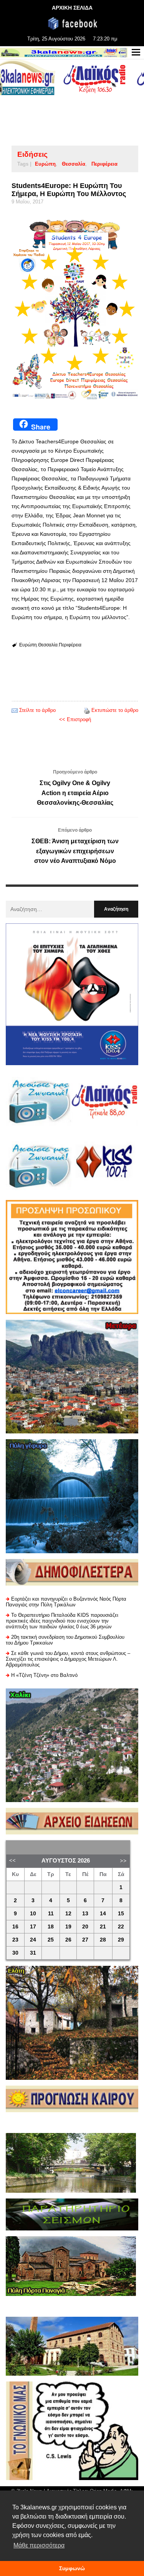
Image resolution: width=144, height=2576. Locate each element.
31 (33, 1953)
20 (85, 1927)
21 (103, 1927)
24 (33, 1940)
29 (121, 1940)
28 (103, 1940)
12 (68, 1914)
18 (51, 1927)
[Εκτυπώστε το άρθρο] (87, 710)
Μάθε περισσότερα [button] (39, 2545)
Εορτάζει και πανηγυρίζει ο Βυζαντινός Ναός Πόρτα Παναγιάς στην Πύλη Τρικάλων (66, 1602)
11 (51, 1914)
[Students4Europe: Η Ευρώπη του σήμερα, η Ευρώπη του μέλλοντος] (75, 309)
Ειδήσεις (32, 154)
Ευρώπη (45, 164)
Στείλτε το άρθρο (37, 710)
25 (51, 1940)
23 (15, 1940)
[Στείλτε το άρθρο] (15, 710)
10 (33, 1914)
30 (15, 1953)
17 (33, 1927)
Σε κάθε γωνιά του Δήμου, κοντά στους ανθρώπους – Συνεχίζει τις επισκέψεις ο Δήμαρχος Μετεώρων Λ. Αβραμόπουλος (68, 1659)
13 (85, 1914)
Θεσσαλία (74, 164)
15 (121, 1914)
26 (68, 1940)
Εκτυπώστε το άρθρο (115, 710)
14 (103, 1914)
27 (85, 1940)
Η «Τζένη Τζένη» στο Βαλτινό (44, 1675)
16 (15, 1927)
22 (121, 1927)
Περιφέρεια (104, 164)
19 (68, 1927)
